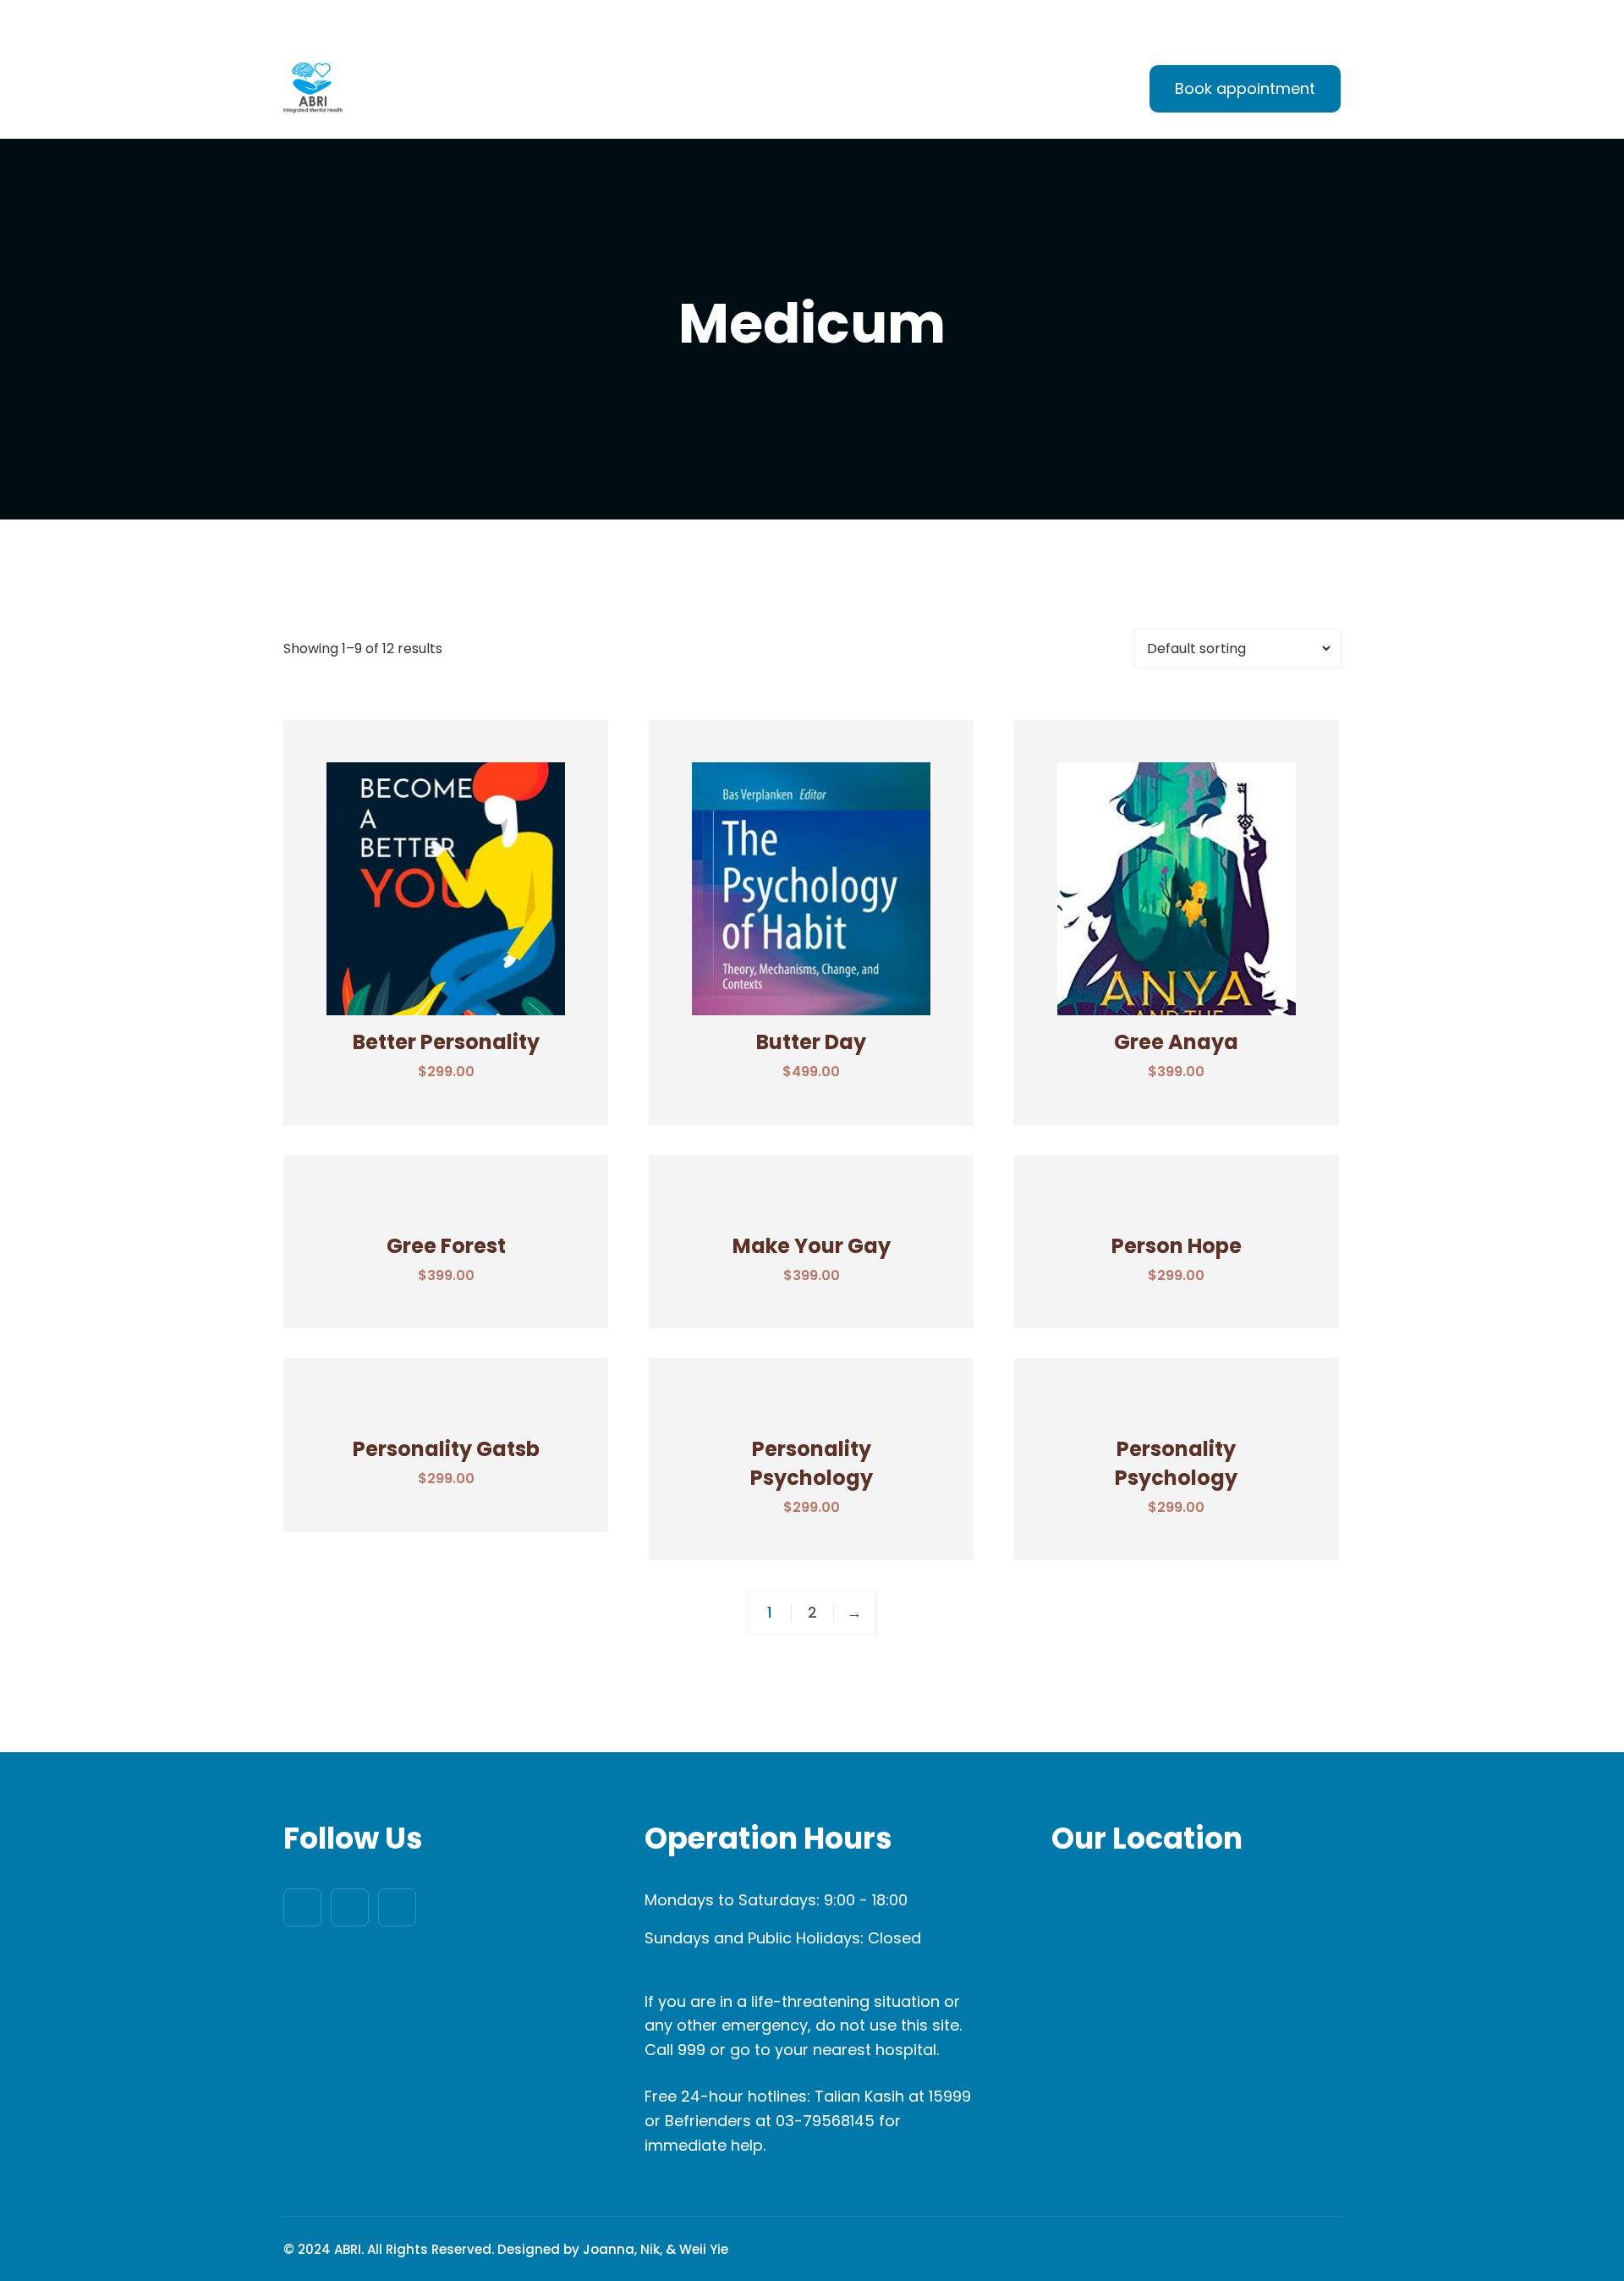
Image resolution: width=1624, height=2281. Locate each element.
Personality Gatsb (446, 1449)
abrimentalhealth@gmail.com (398, 21)
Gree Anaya (1176, 1042)
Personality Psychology (812, 1463)
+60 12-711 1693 (596, 21)
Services (788, 91)
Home (606, 91)
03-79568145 (825, 2121)
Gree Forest (446, 1246)
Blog (963, 91)
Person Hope (1177, 1246)
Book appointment (1245, 88)
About (693, 91)
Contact (1053, 91)
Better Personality (446, 1042)
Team (883, 91)
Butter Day (811, 1042)
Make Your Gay (812, 1246)
